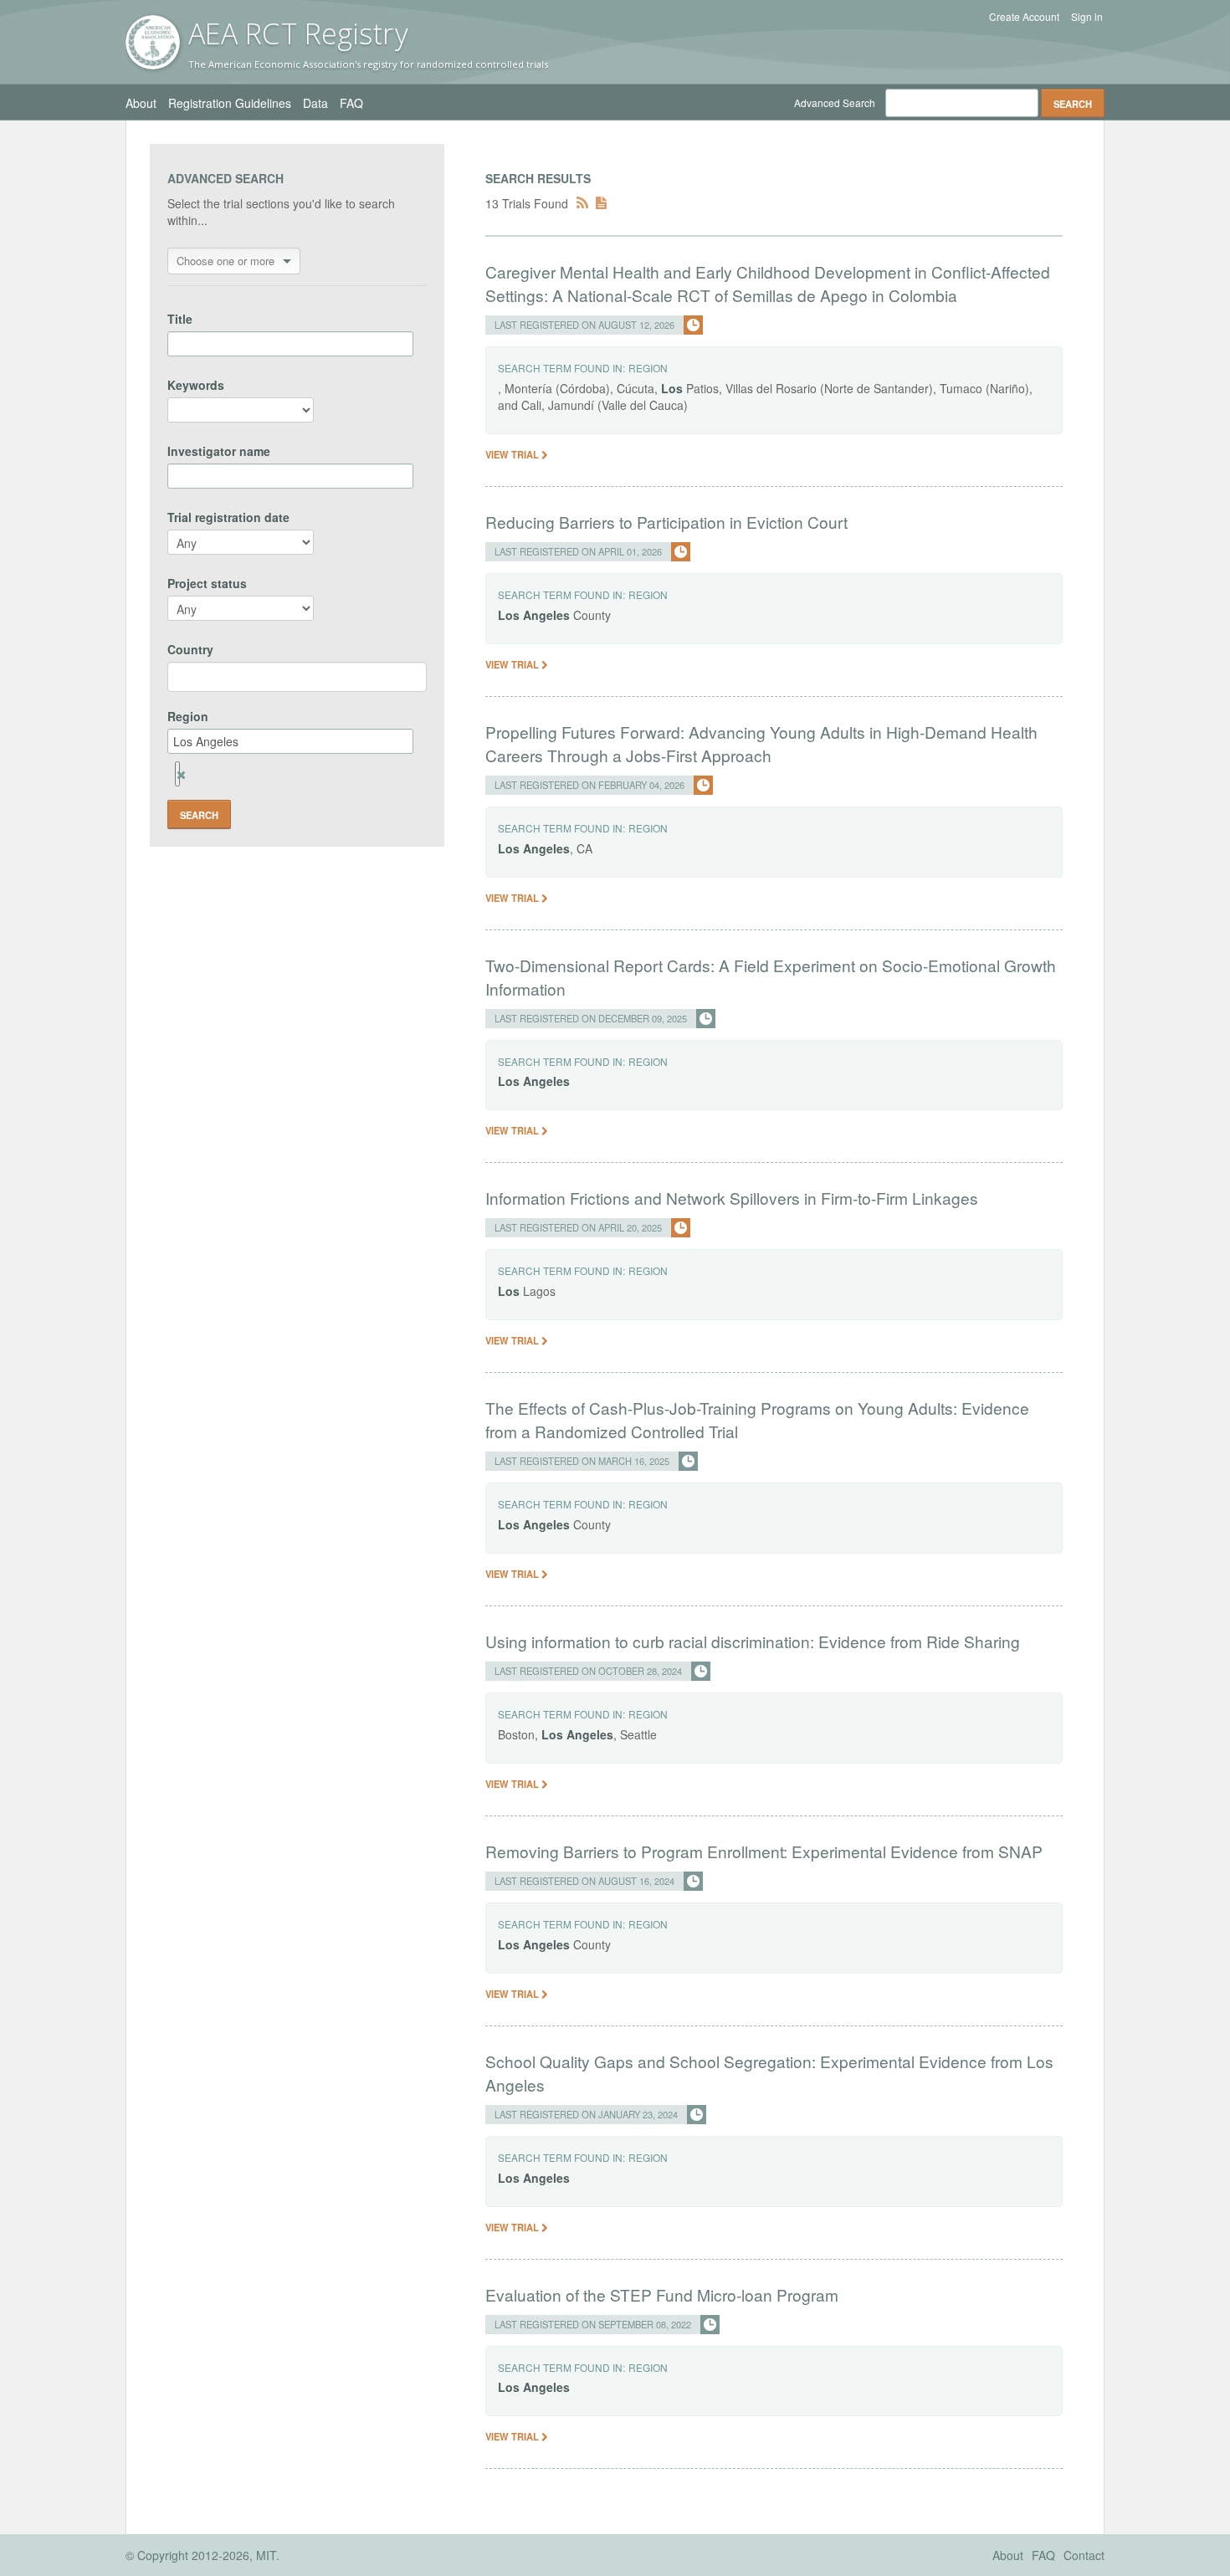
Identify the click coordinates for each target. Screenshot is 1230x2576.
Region (188, 716)
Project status (207, 583)
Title (180, 319)
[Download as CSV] (601, 203)
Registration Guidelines (230, 103)
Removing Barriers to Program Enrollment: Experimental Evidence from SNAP (764, 1851)
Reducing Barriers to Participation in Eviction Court (666, 522)
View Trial (513, 454)
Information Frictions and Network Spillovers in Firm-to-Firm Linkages (732, 1198)
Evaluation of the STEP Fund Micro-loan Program (662, 2294)
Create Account (1024, 17)
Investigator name (219, 451)
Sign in (1087, 17)
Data (315, 103)
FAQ (351, 103)
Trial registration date (228, 517)
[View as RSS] (582, 203)
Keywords (196, 385)
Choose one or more (225, 261)
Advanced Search (835, 102)
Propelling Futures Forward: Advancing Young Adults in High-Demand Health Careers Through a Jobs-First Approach (761, 743)
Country (190, 649)
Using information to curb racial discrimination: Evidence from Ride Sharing (753, 1641)
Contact (1084, 2555)
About (141, 103)
